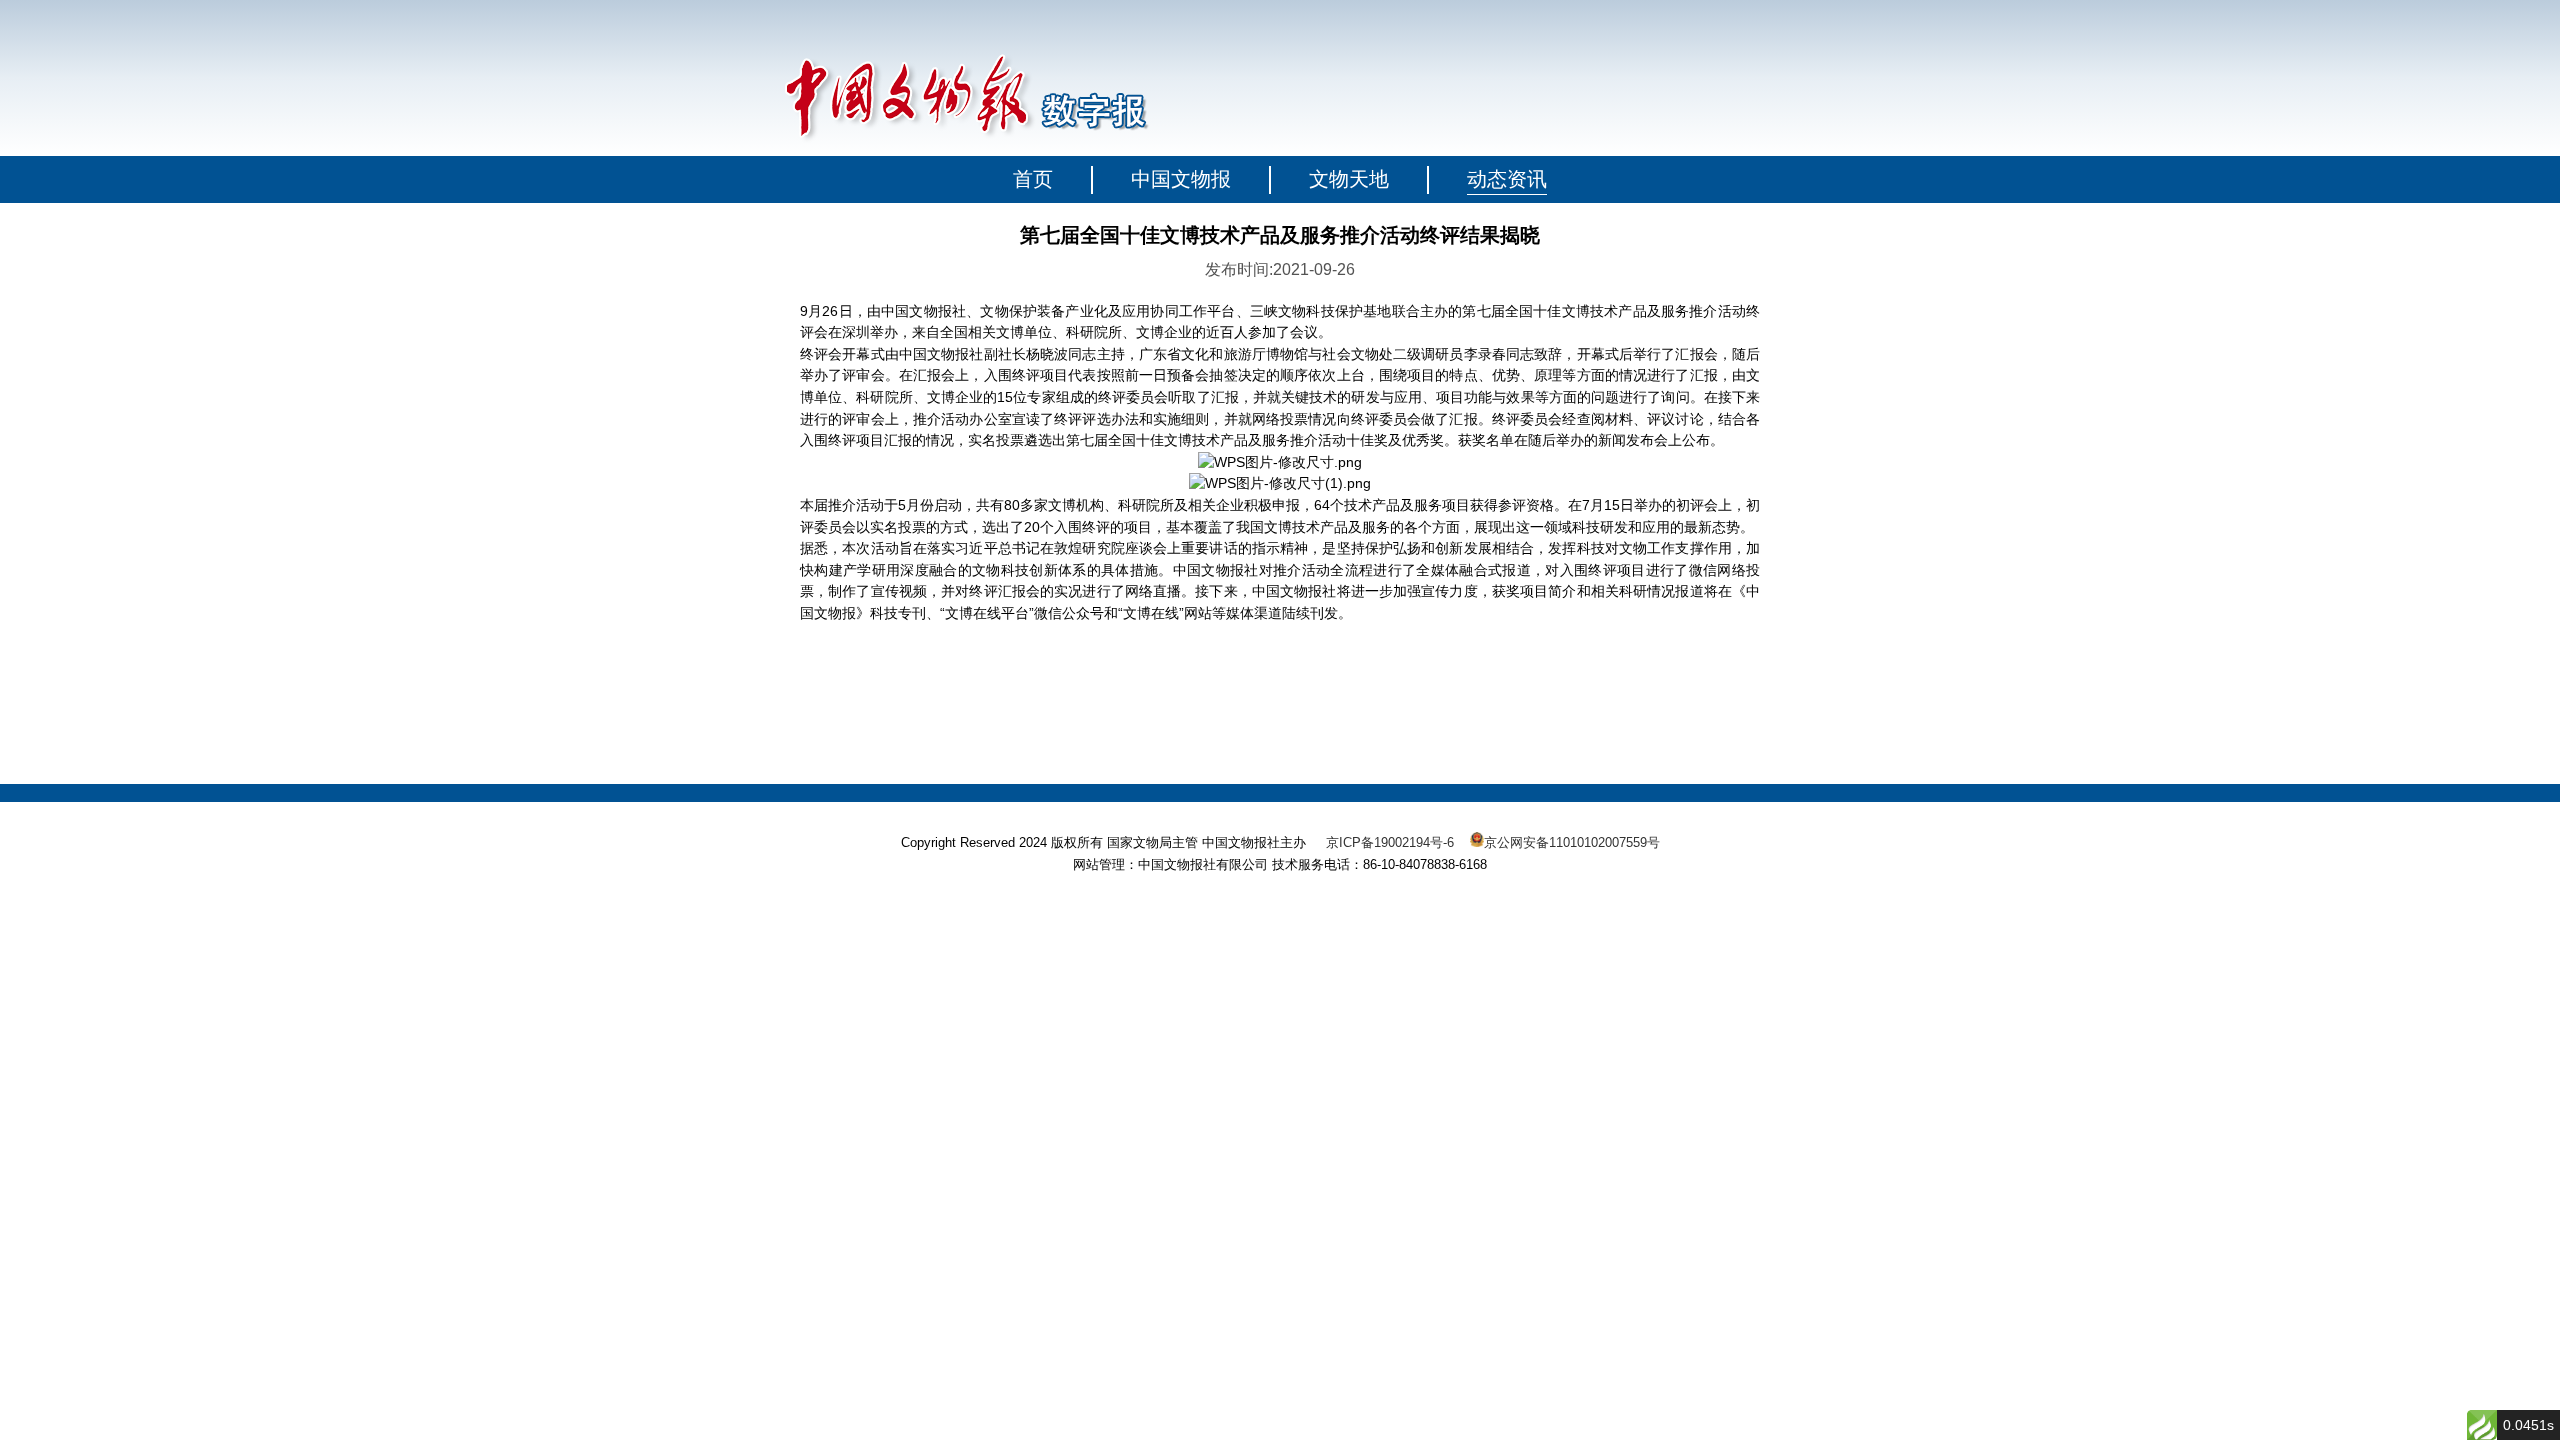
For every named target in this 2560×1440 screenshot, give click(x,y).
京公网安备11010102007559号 (1572, 842)
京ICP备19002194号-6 (1390, 842)
